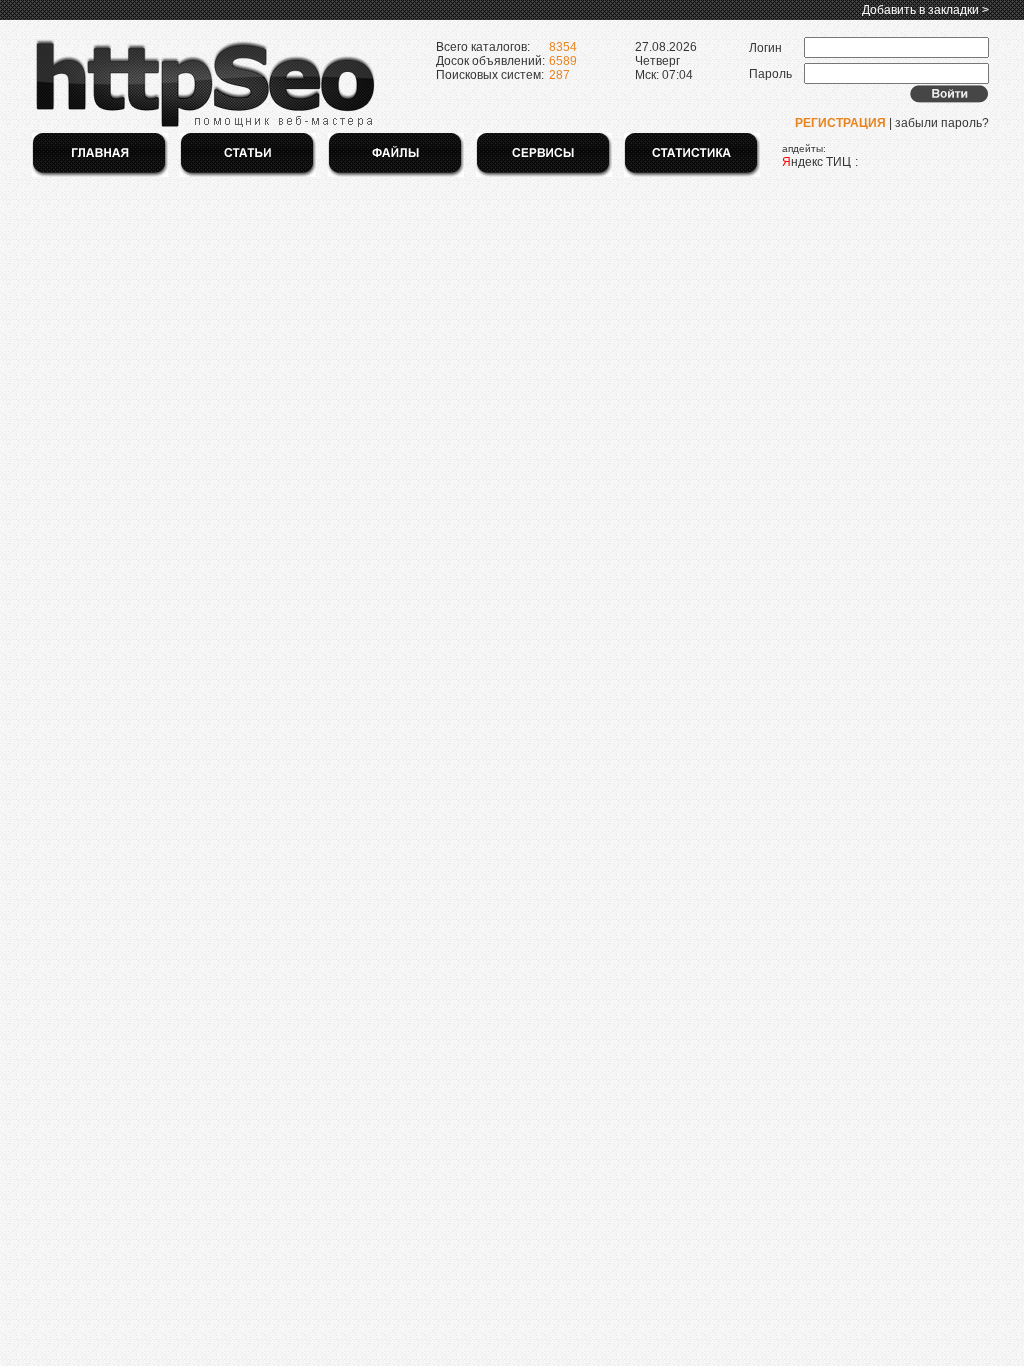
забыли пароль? (942, 123)
